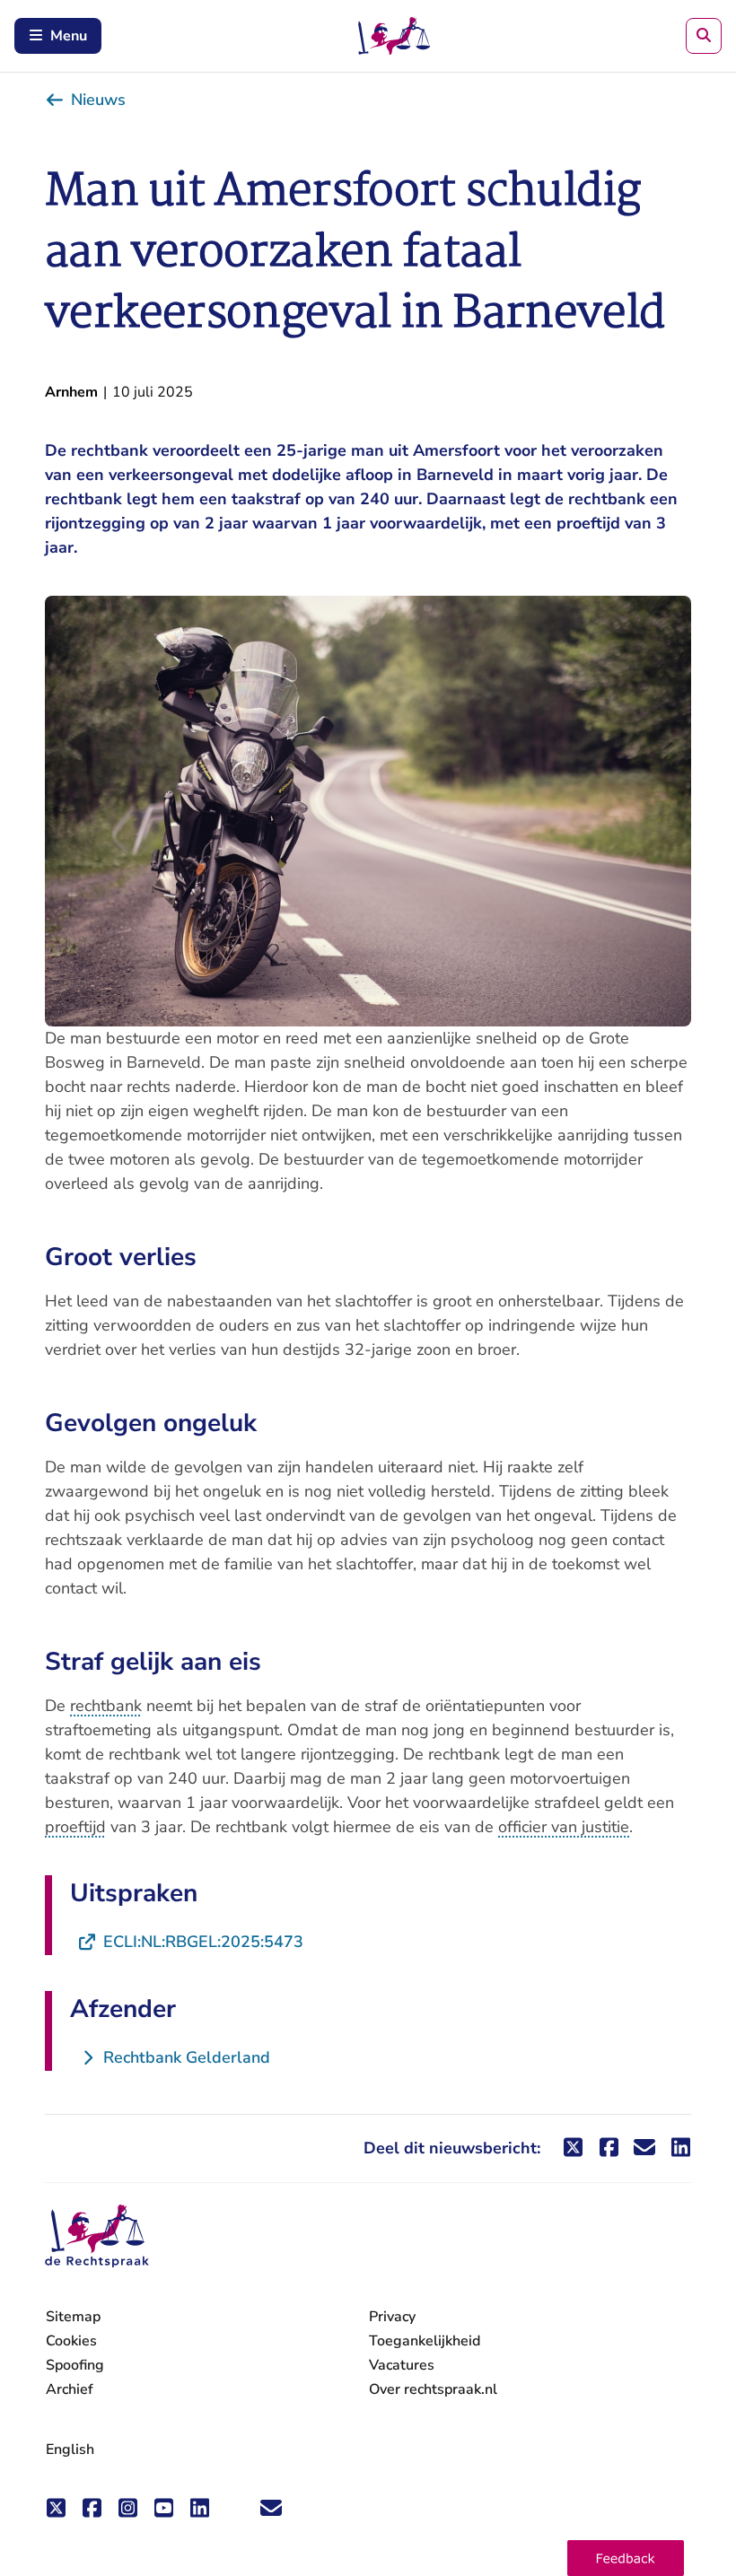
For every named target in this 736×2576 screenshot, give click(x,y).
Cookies (71, 2341)
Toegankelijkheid (425, 2341)
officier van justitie (564, 1827)
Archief (70, 2389)
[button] (626, 2558)
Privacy (392, 2317)
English (70, 2449)
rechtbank (106, 1706)
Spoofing (75, 2365)
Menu (69, 36)
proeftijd (75, 1827)
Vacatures (402, 2366)
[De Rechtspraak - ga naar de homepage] (97, 2236)
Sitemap (73, 2317)
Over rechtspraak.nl (433, 2389)
